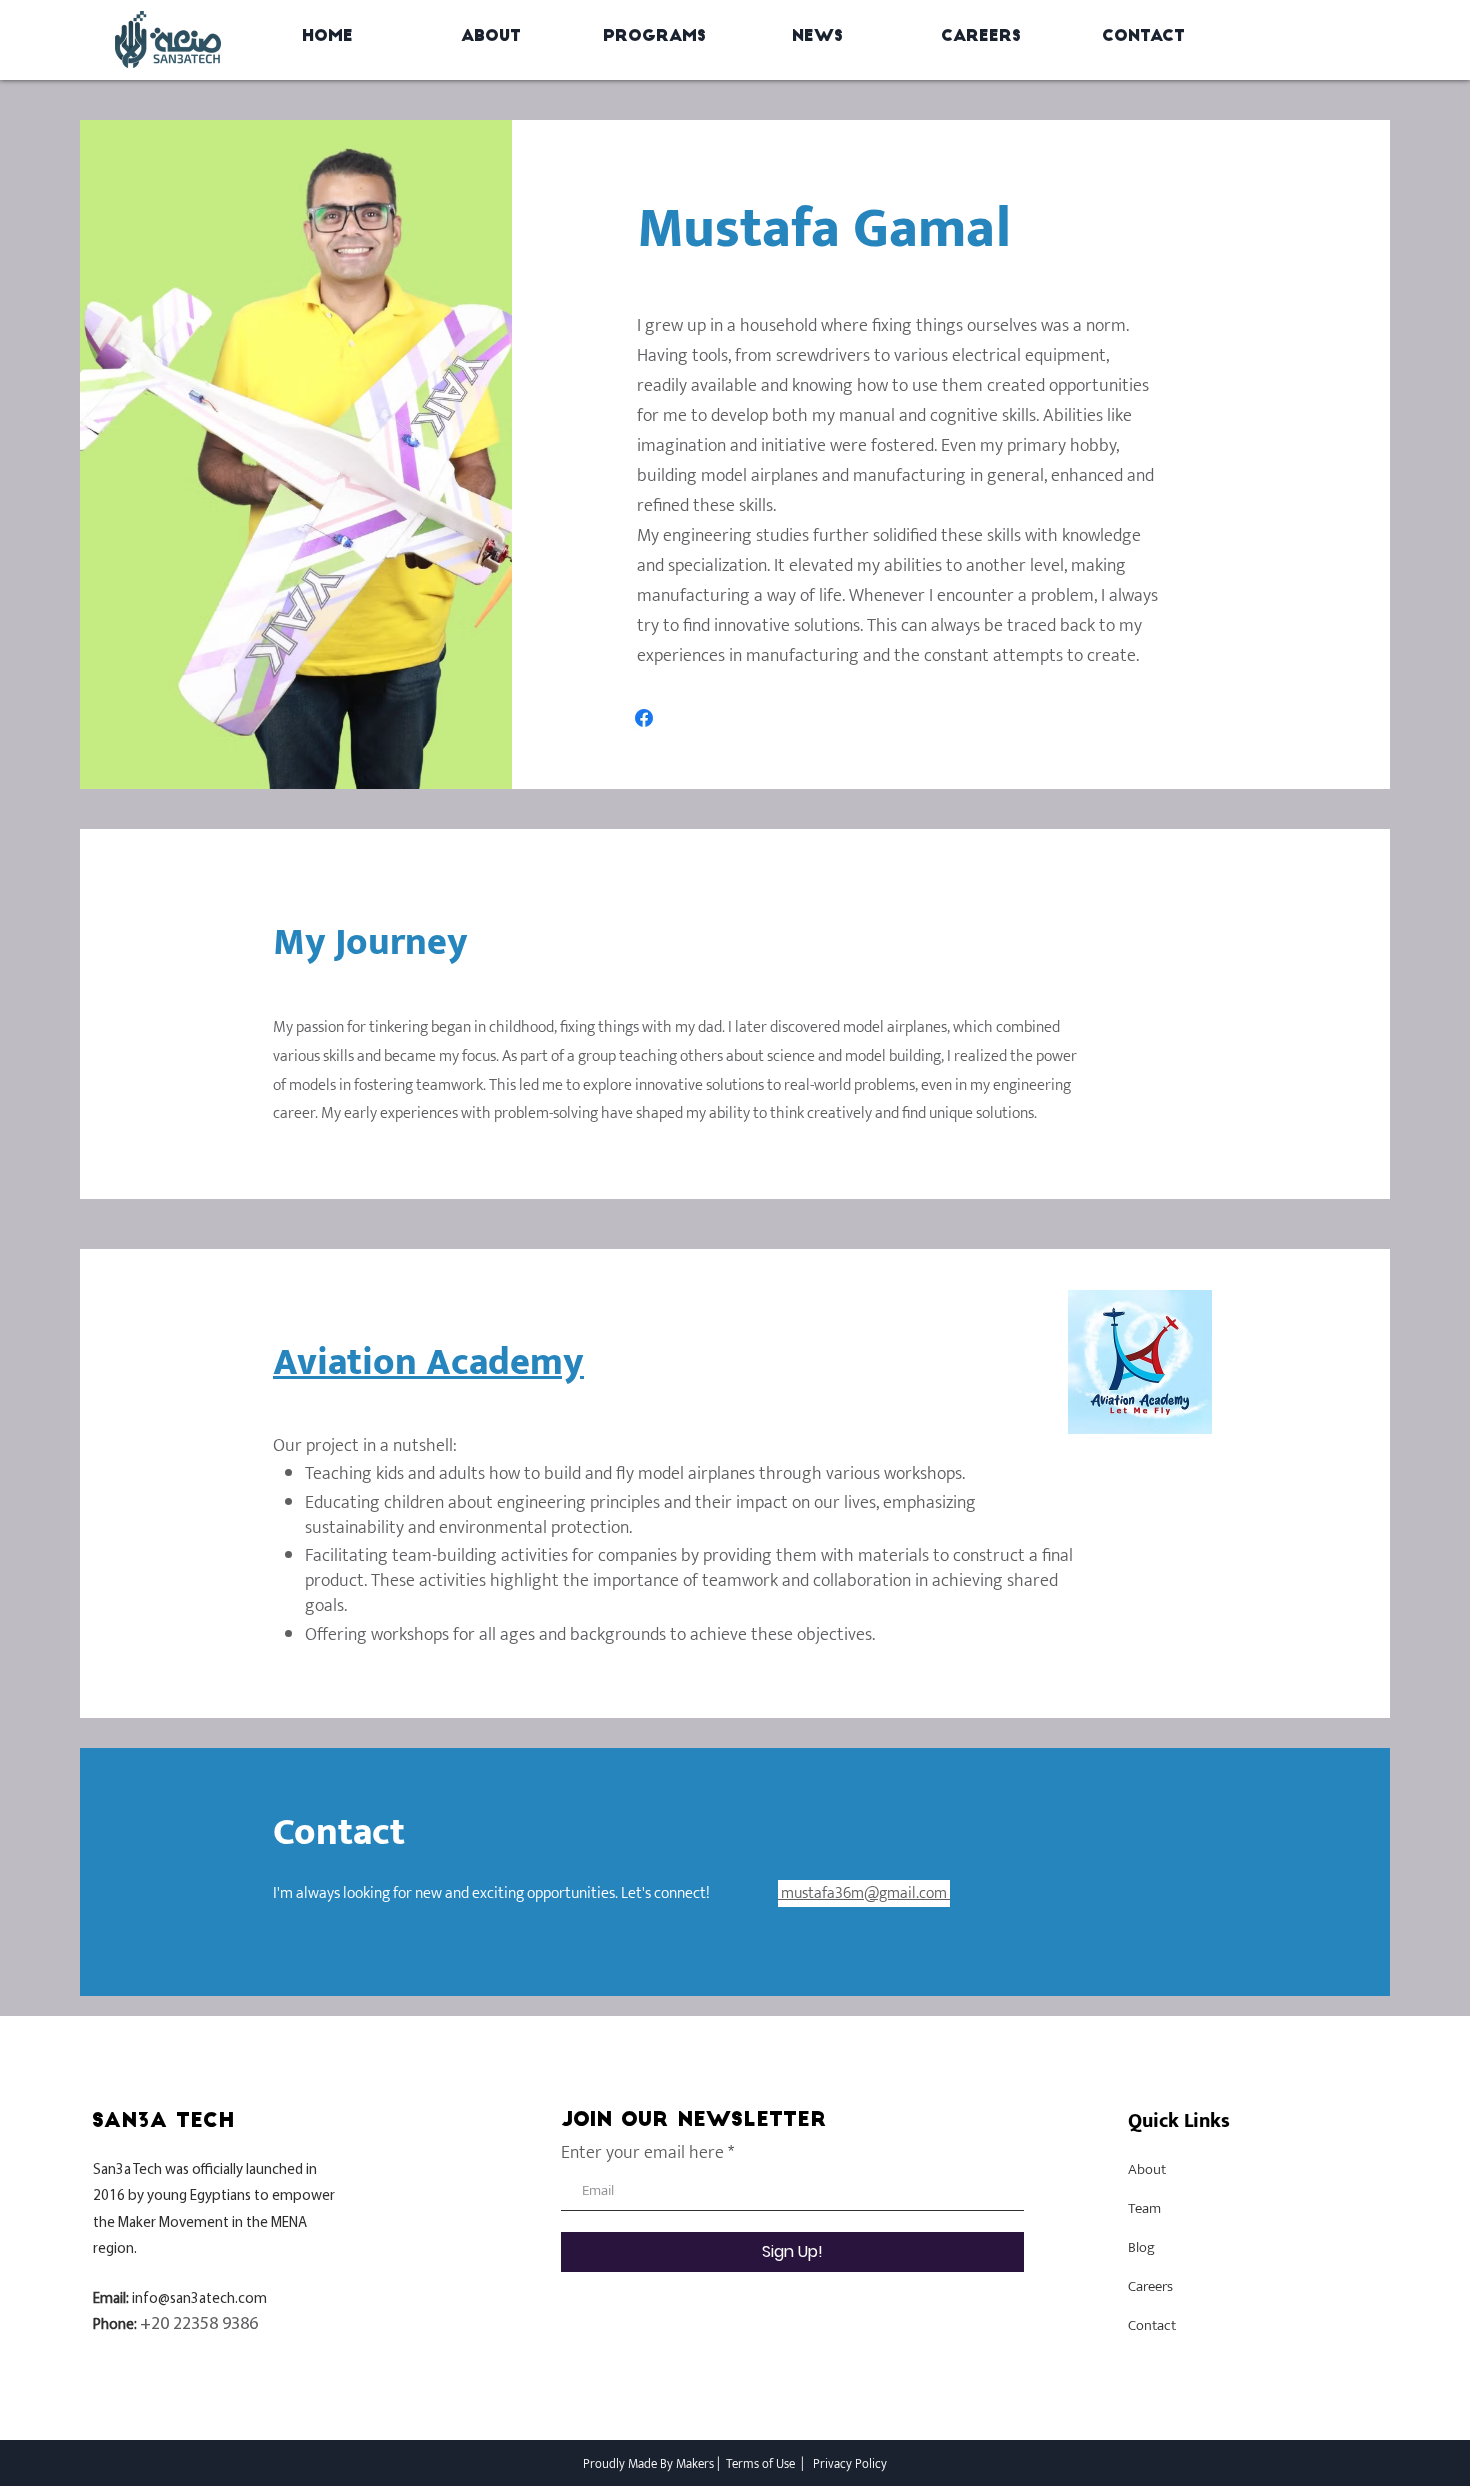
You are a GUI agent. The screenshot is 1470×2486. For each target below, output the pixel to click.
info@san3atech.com (199, 2299)
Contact (1152, 2325)
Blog (1141, 2247)
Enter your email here (642, 2153)
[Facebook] (644, 718)
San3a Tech (127, 2170)
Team (1144, 2208)
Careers (1150, 2286)
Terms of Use (760, 2464)
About (1147, 2169)
